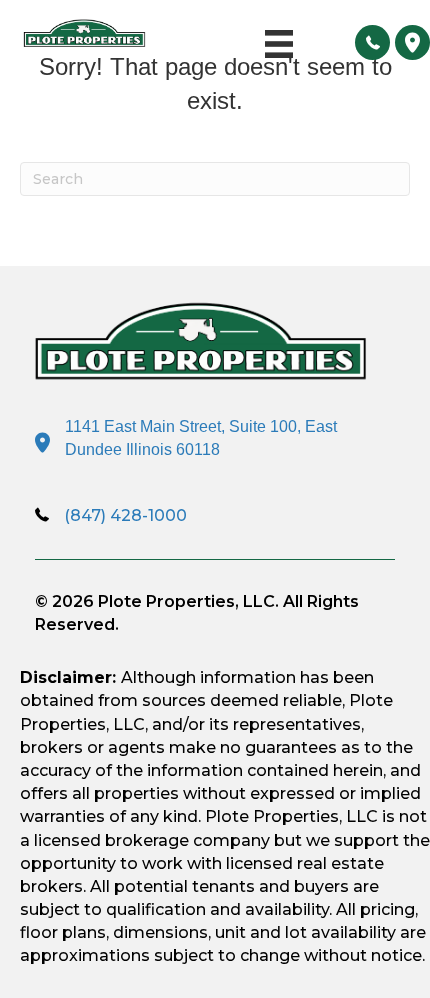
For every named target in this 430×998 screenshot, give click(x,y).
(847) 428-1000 (125, 515)
